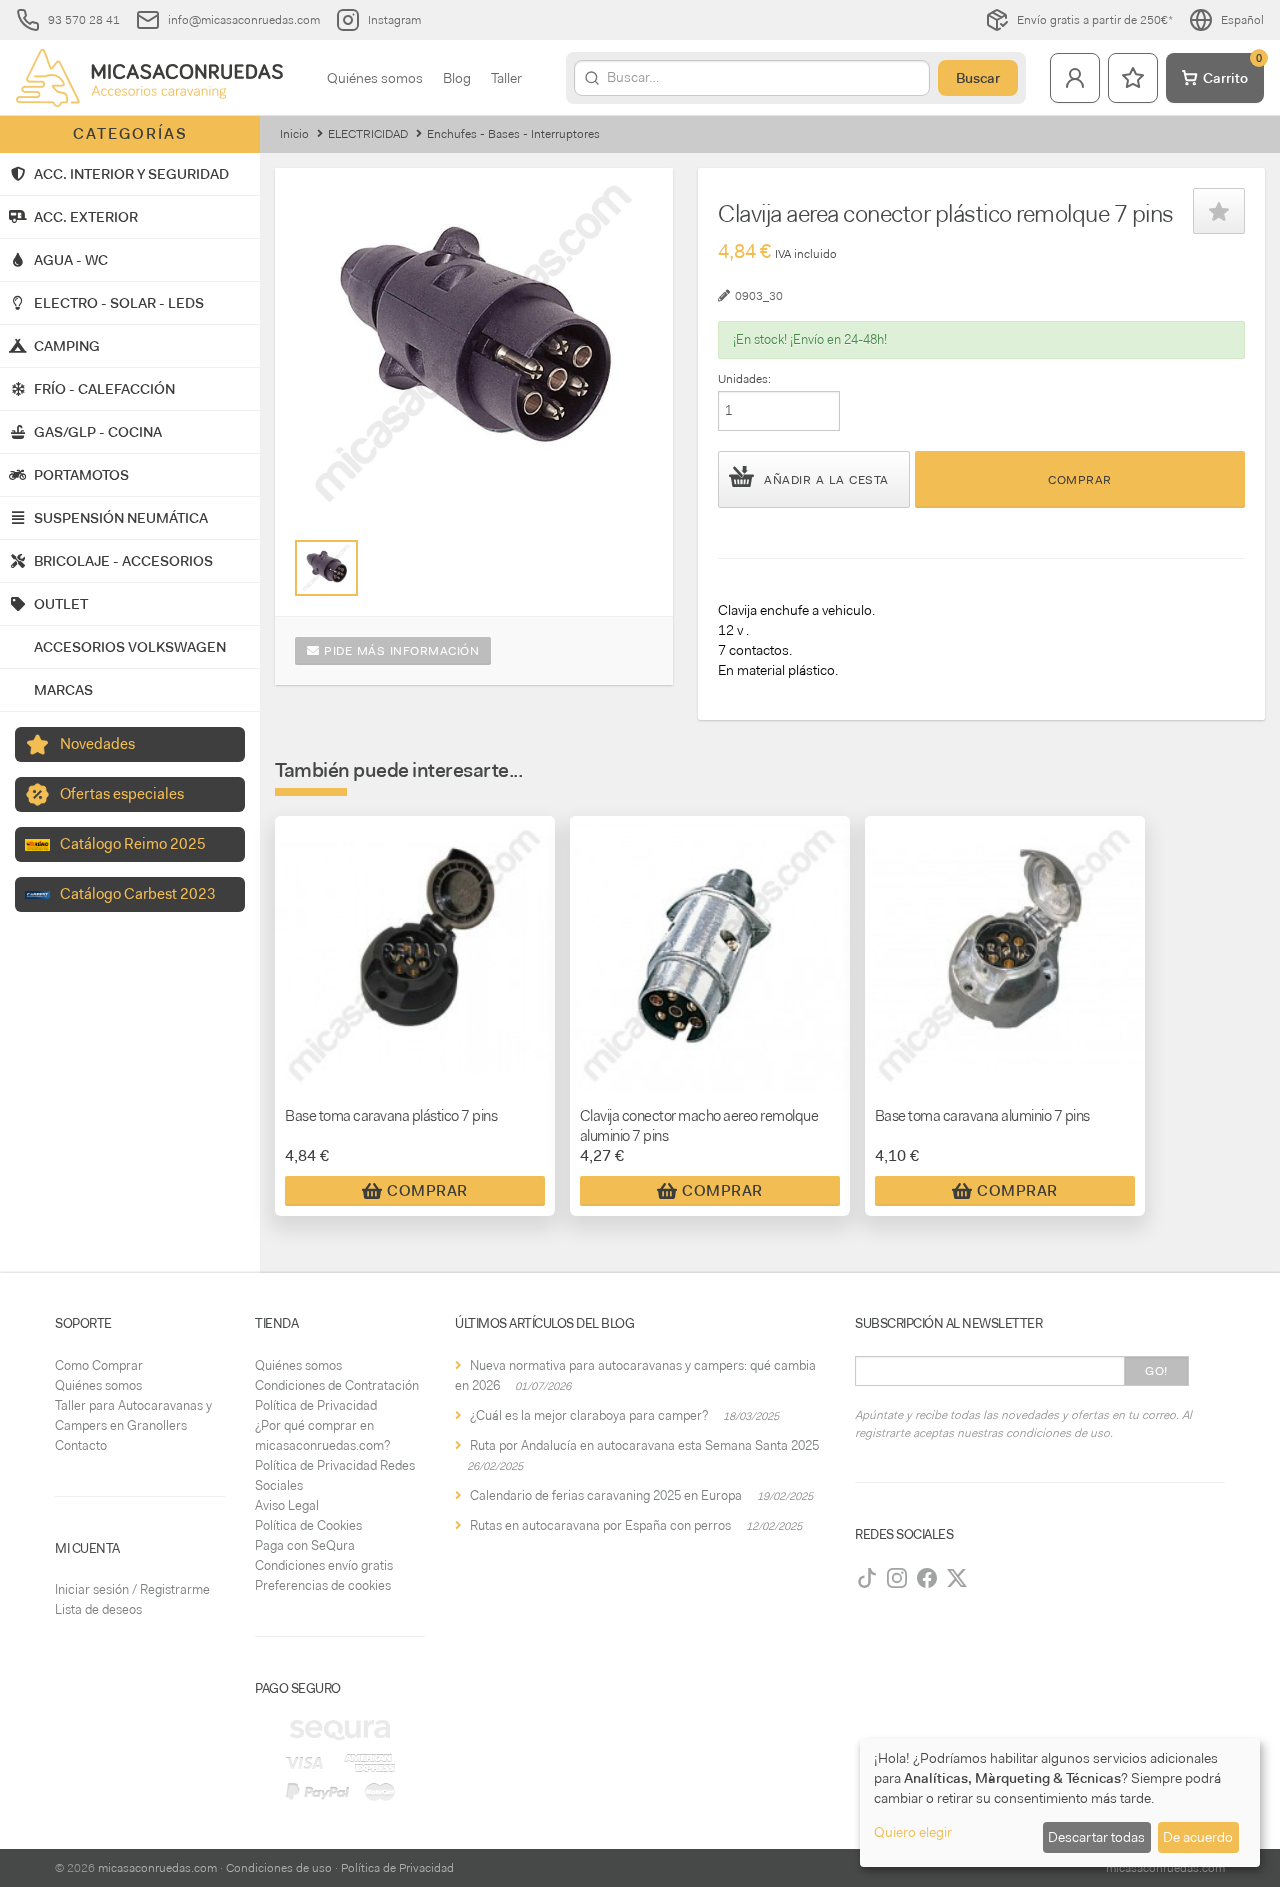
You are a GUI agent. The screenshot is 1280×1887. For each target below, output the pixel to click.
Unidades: (744, 379)
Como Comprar (99, 1365)
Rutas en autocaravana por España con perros (600, 1525)
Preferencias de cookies (323, 1585)
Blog (457, 78)
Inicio (294, 134)
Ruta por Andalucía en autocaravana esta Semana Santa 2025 (644, 1445)
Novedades (97, 744)
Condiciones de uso (279, 1868)
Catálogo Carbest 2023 (138, 894)
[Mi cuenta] (1075, 78)
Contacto (81, 1445)
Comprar (1080, 480)
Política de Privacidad (316, 1405)
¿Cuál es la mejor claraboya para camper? (589, 1415)
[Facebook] (927, 1578)
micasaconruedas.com (157, 1868)
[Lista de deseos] (1133, 78)
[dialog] (1060, 1802)
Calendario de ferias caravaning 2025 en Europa (606, 1495)
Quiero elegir (913, 1832)
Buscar (978, 78)
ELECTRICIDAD (368, 134)
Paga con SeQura (305, 1545)
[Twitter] (957, 1578)
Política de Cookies (308, 1525)
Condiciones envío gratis (324, 1565)
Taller (506, 78)
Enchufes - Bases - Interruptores (513, 134)
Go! (1156, 1371)
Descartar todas (1096, 1837)
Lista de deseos (98, 1609)
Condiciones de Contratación (337, 1385)
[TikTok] (867, 1578)
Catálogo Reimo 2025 (133, 844)
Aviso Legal (287, 1505)
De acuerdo (1198, 1837)
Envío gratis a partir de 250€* (1095, 20)
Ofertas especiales (122, 794)
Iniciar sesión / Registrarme (132, 1589)
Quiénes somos (375, 78)
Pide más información (400, 651)
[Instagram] (897, 1578)
